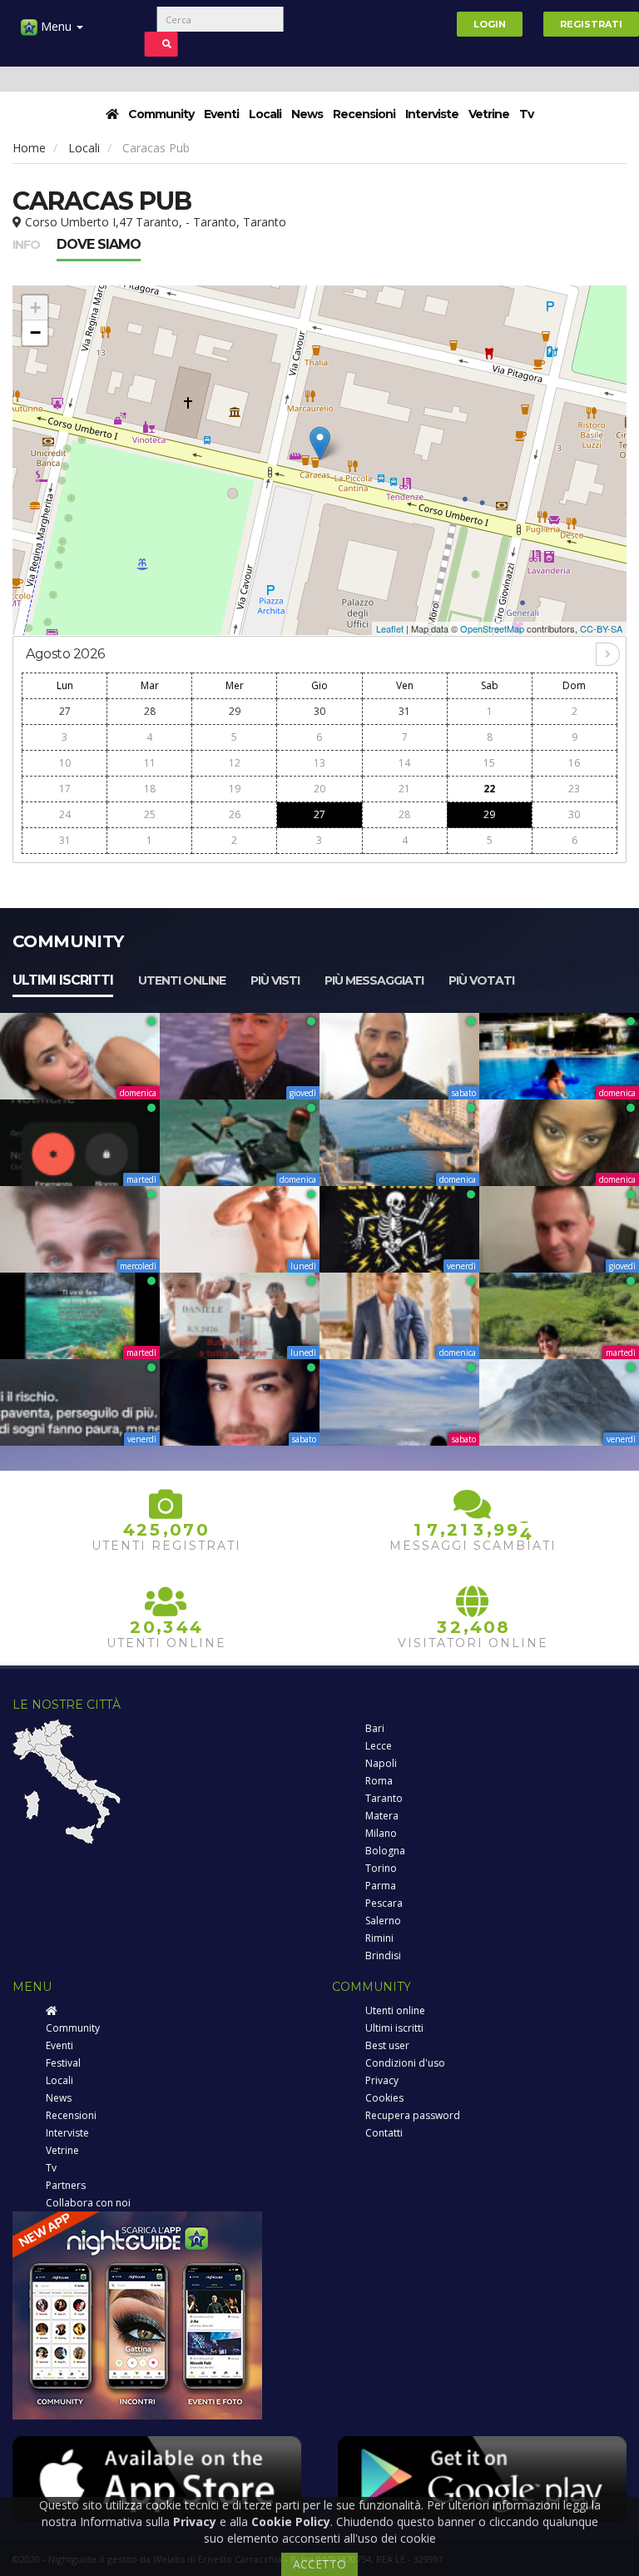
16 (574, 763)
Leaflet (390, 628)
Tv (526, 114)
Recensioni (364, 114)
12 (235, 763)
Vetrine (489, 114)
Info (26, 245)
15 (489, 763)
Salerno (383, 1921)
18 (150, 789)
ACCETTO (319, 2564)
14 (404, 763)
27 (65, 711)
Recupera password (413, 2115)
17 (65, 789)
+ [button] (35, 308)
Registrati (591, 24)
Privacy (382, 2080)
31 (404, 711)
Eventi (221, 114)
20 (319, 789)
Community (161, 114)
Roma (379, 1781)
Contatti (384, 2133)
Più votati (481, 980)
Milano (381, 1833)
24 (65, 814)
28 (150, 711)
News (307, 114)
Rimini (379, 1938)
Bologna (385, 1851)
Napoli (381, 1763)
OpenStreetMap (492, 628)
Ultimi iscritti (63, 980)
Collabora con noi (88, 2203)
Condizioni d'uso (405, 2063)
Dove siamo (99, 244)
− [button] (35, 333)
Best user (387, 2045)
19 (235, 789)
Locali (265, 114)
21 (404, 789)
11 (150, 763)
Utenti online (182, 980)
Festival (63, 2063)
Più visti (275, 980)
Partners (66, 2185)
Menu (56, 26)
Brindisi (383, 1956)
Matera (382, 1816)
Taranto (384, 1798)
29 (235, 711)
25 (150, 814)
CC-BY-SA (601, 628)
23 (574, 789)
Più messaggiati (374, 980)
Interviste (432, 114)
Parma (381, 1886)
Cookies (384, 2098)
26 (235, 814)
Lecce (379, 1746)
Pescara (384, 1903)
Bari (375, 1728)
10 (65, 763)
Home (29, 148)
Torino (381, 1868)
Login (490, 24)
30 (319, 711)
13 (319, 763)
